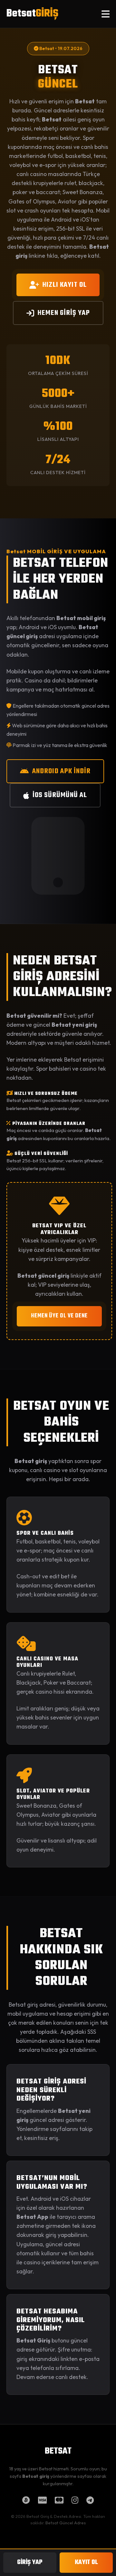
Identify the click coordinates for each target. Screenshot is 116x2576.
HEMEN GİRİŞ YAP (64, 313)
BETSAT (58, 2451)
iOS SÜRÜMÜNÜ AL (60, 795)
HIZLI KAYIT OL (65, 285)
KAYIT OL (86, 2562)
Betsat (32, 14)
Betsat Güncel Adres (66, 2523)
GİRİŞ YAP (30, 2562)
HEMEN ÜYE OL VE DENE (59, 1316)
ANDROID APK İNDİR (61, 771)
